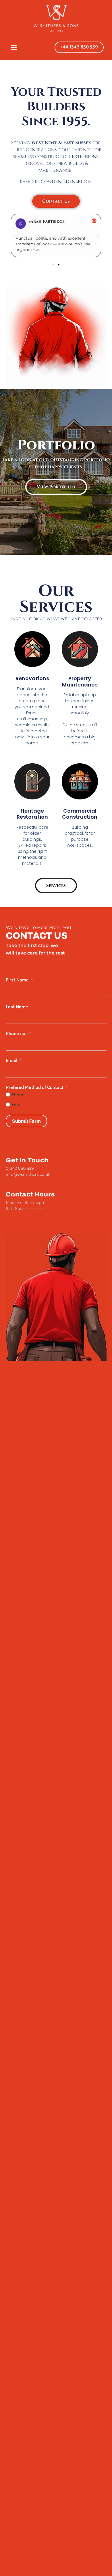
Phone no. (16, 1033)
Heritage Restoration (32, 814)
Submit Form (26, 1121)
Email (12, 1060)
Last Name (17, 1007)
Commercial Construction (80, 814)
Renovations (32, 678)
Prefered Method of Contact (35, 1087)
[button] (14, 47)
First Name (17, 980)
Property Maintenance (80, 681)
